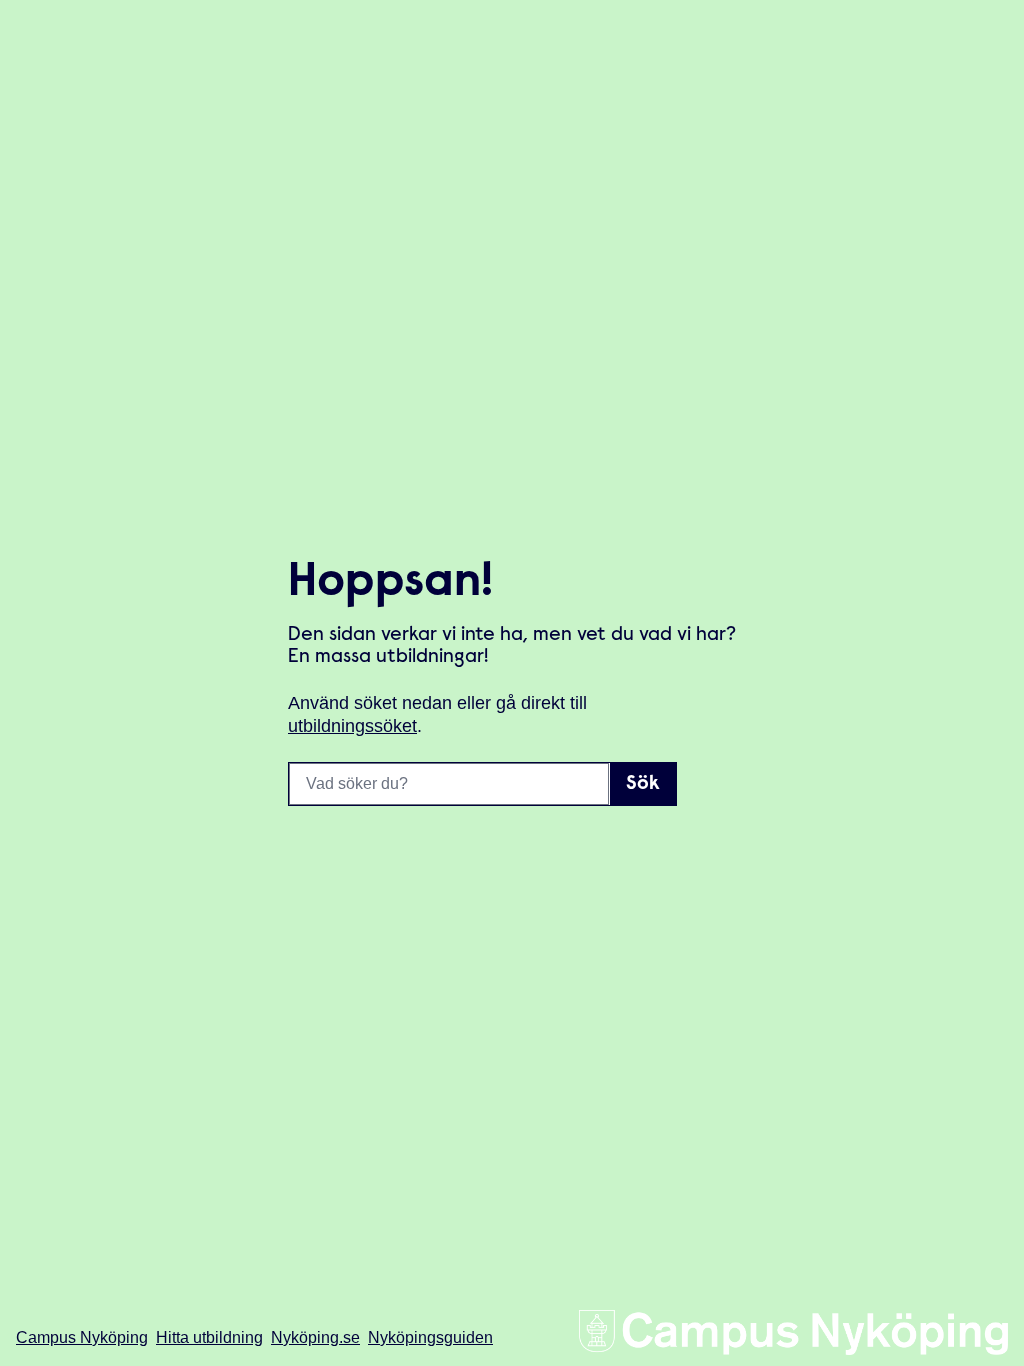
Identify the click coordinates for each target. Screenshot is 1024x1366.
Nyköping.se (315, 1337)
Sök (643, 784)
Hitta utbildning (209, 1337)
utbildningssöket (352, 726)
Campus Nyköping (82, 1337)
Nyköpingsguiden (430, 1337)
